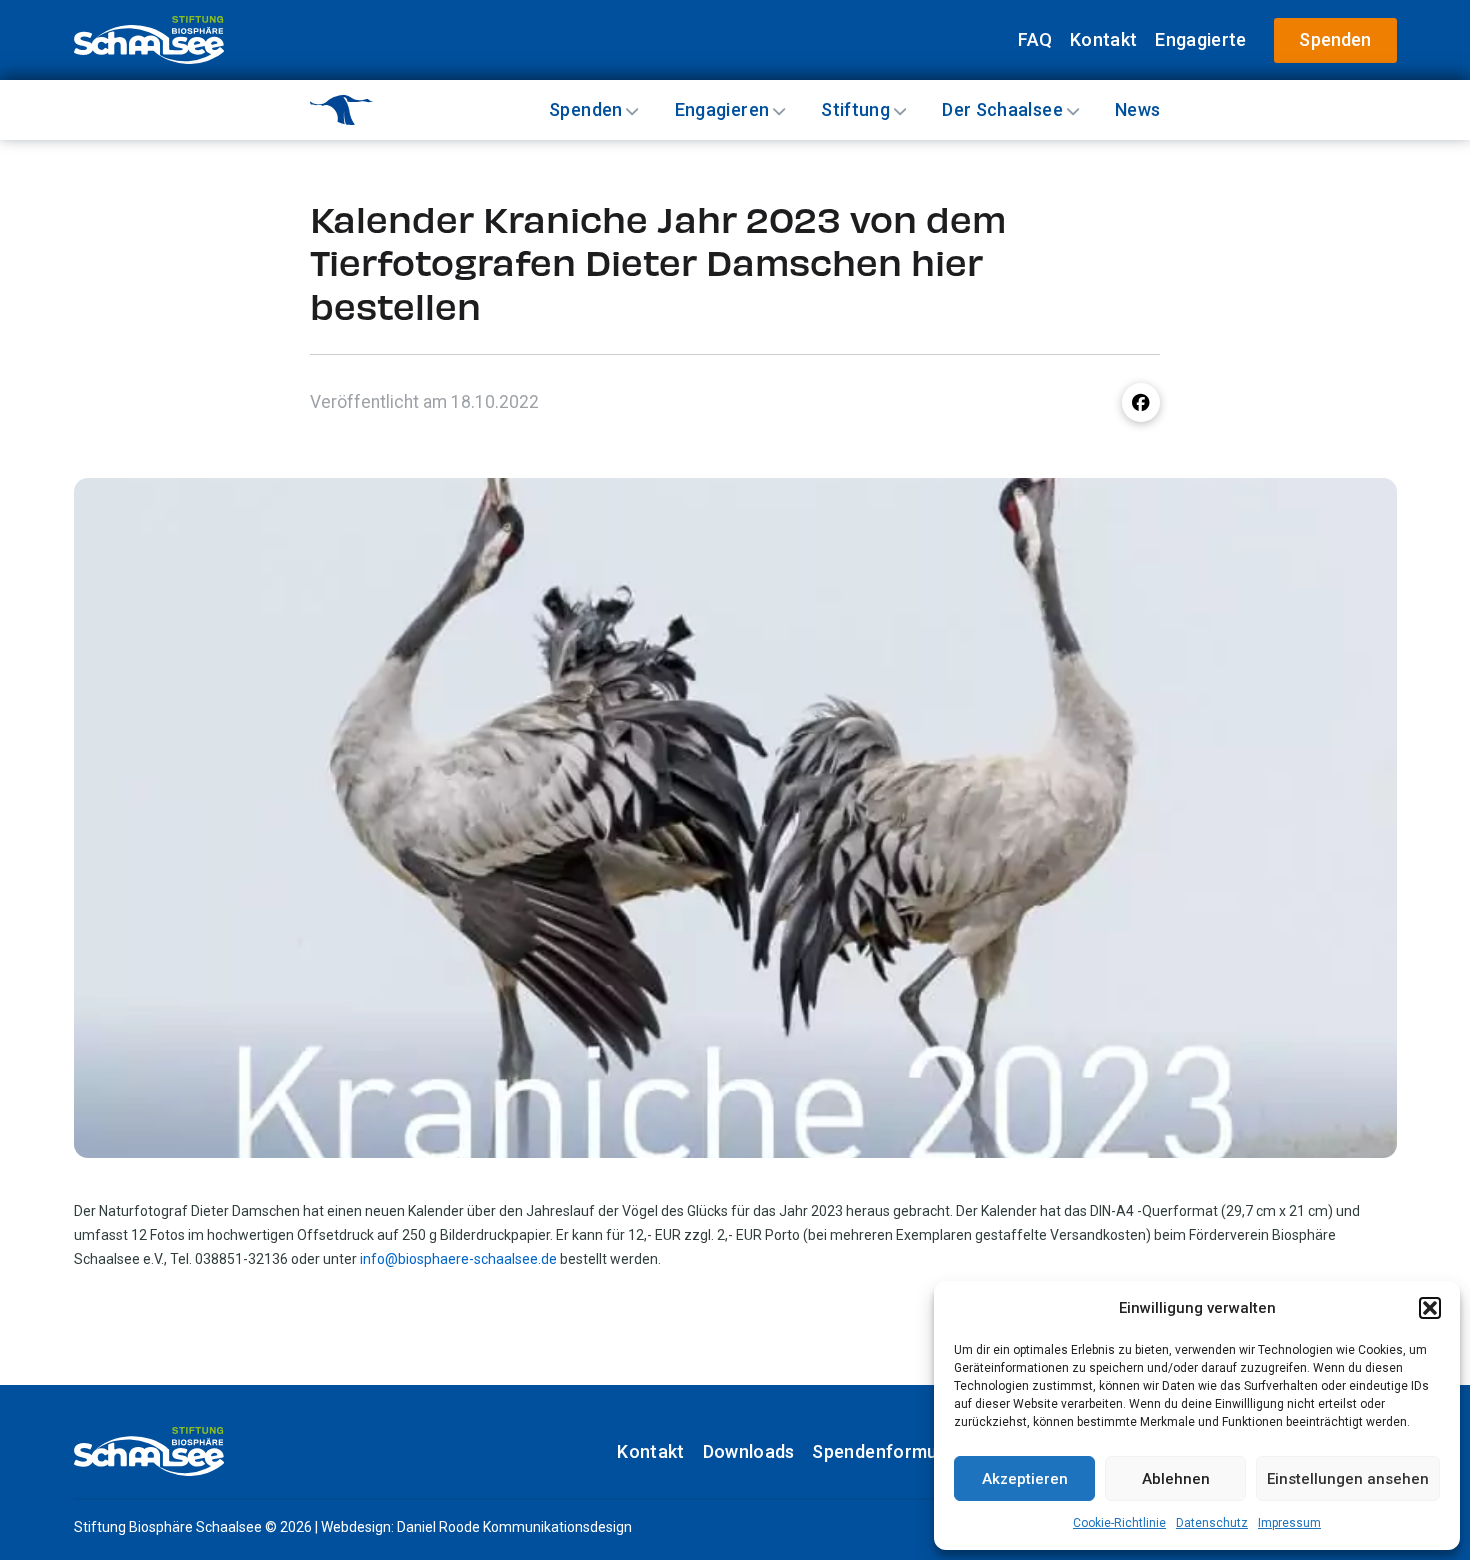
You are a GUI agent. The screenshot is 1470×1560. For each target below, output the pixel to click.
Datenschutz (1212, 1523)
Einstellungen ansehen (1348, 1479)
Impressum (1289, 1523)
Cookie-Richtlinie (1119, 1523)
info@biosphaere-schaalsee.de (458, 1259)
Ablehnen (1176, 1479)
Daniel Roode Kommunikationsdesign (514, 1527)
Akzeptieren (1025, 1479)
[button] (1430, 1308)
